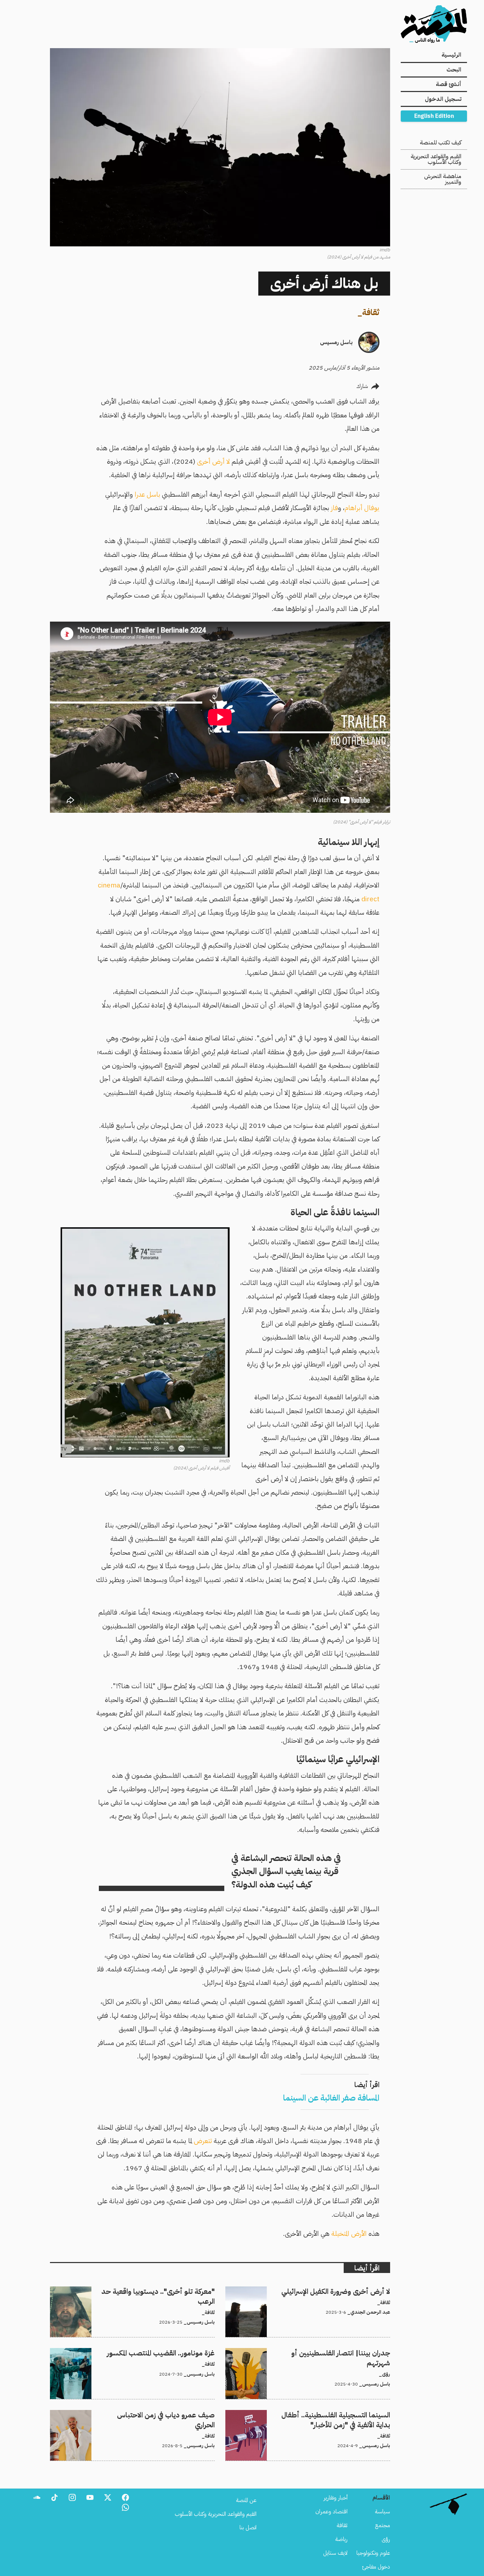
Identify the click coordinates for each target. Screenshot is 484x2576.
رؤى (386, 2539)
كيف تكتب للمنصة (441, 143)
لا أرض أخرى (213, 461)
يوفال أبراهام (362, 508)
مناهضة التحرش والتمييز (443, 179)
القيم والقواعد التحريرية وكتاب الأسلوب (436, 159)
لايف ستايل (335, 2553)
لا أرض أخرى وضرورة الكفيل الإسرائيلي (350, 2291)
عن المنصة (246, 2500)
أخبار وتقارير (336, 2498)
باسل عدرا (147, 494)
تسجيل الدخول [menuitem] (443, 99)
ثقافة (371, 312)
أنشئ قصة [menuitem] (449, 84)
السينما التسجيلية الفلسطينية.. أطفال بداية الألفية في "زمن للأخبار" (321, 2414)
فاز (334, 508)
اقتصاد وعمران (331, 2512)
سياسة (382, 2512)
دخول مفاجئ (376, 2567)
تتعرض (203, 2141)
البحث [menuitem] (454, 70)
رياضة (341, 2539)
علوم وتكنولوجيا (373, 2553)
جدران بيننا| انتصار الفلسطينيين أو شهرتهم (346, 2352)
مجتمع (382, 2525)
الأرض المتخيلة (349, 2234)
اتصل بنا (248, 2528)
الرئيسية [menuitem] (451, 55)
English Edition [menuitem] (434, 116)
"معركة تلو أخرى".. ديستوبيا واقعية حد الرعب (167, 2291)
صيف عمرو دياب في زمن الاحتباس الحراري (170, 2414)
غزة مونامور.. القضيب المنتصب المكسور (176, 2352)
